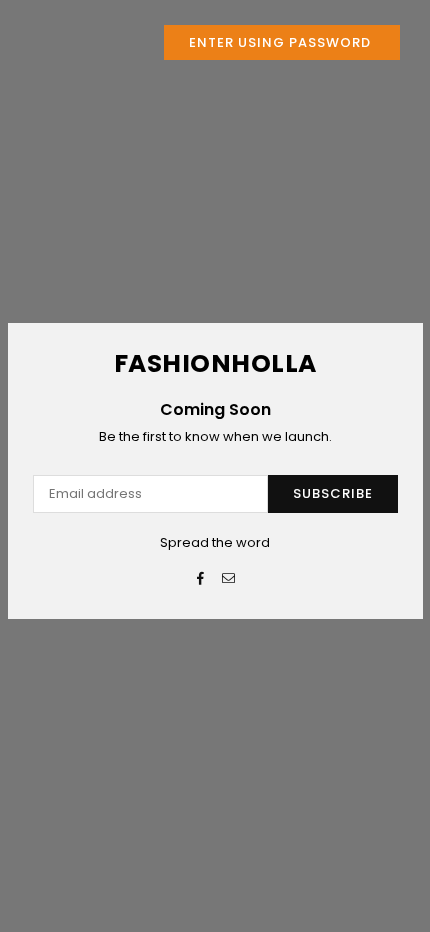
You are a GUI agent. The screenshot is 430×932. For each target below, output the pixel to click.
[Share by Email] (229, 579)
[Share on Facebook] (201, 579)
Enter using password (282, 42)
